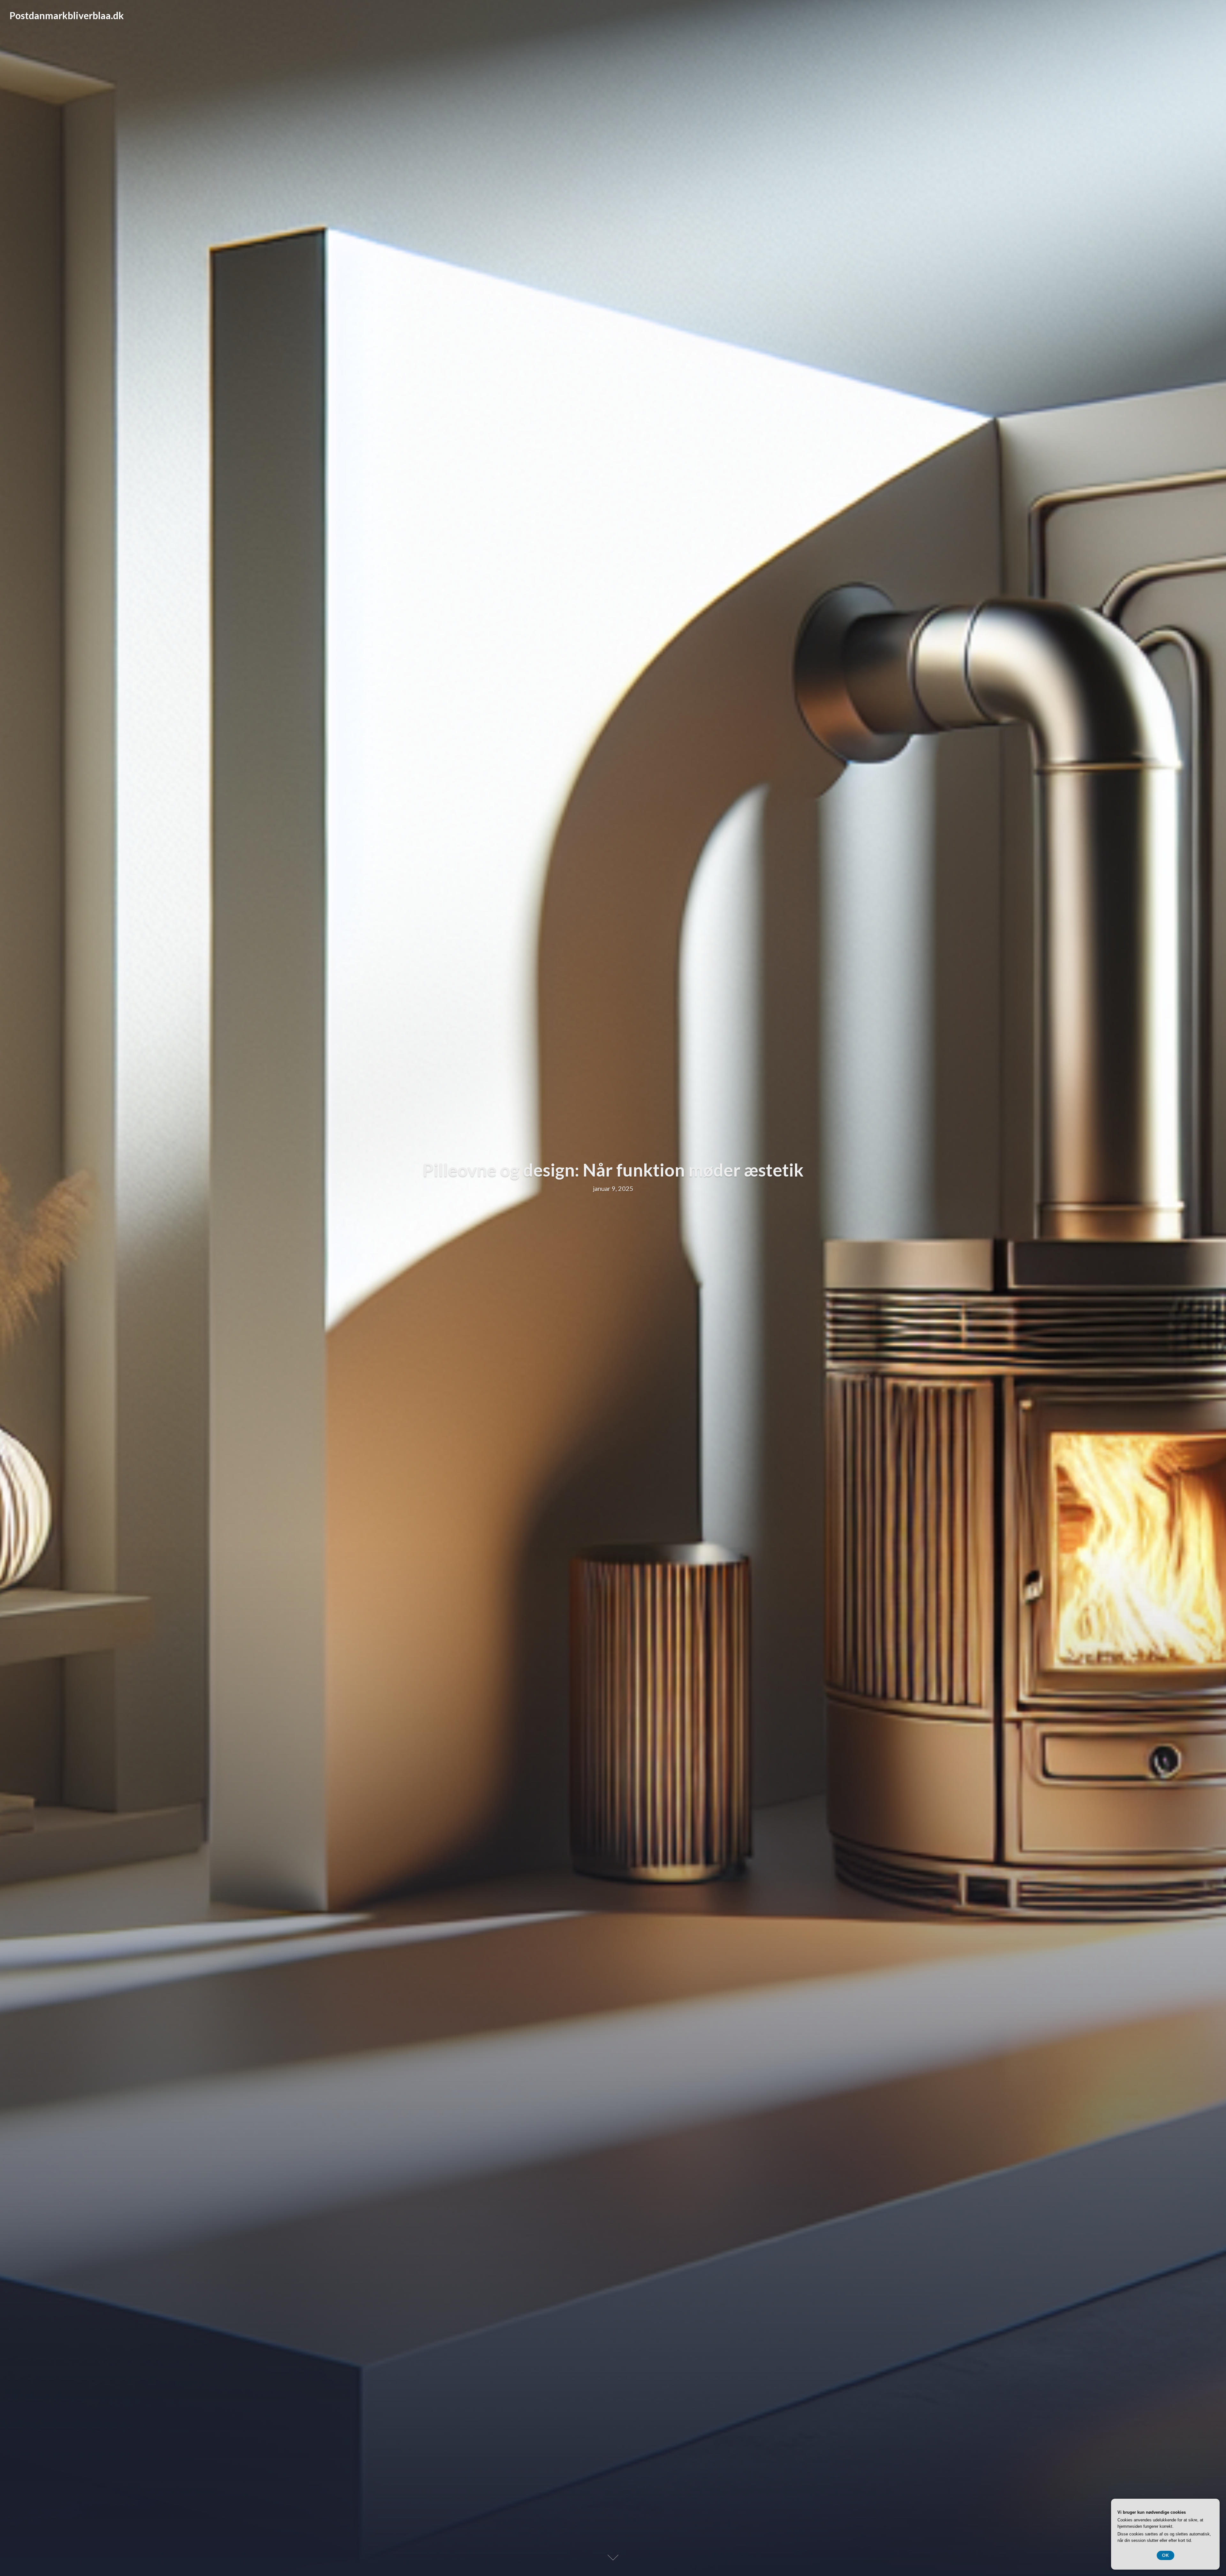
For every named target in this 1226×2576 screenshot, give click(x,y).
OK (1165, 2555)
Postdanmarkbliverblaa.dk (67, 15)
